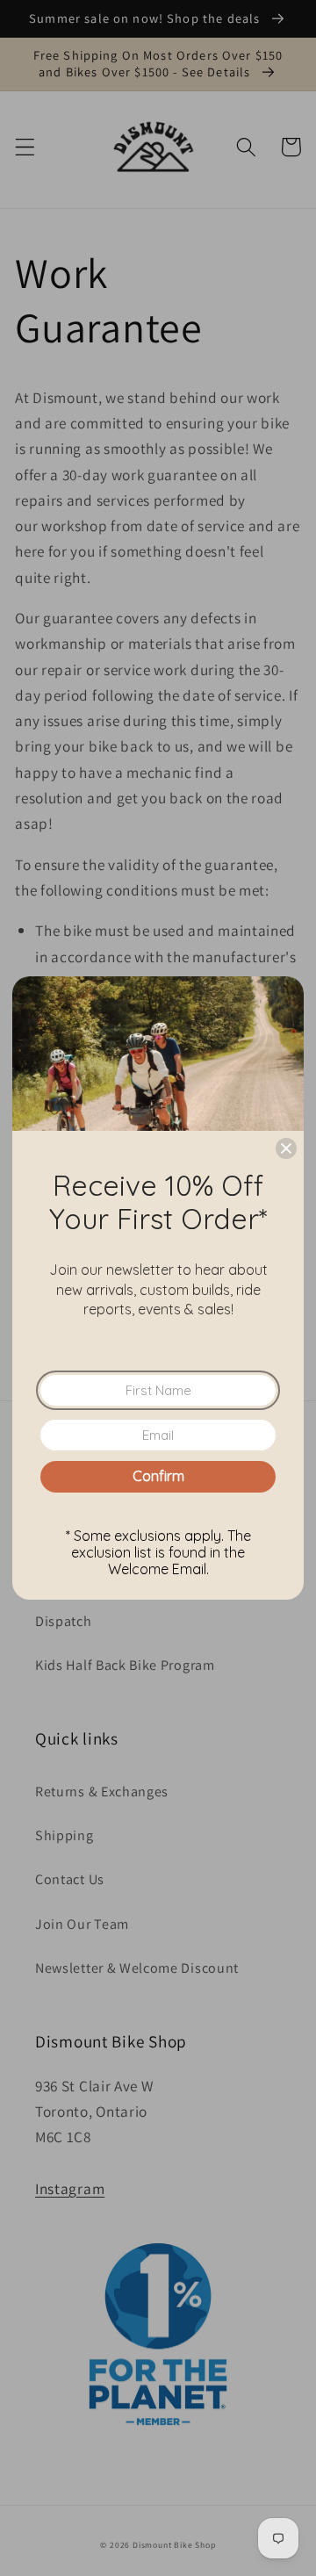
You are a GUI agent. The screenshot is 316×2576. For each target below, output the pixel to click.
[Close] (286, 1148)
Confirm (158, 1476)
